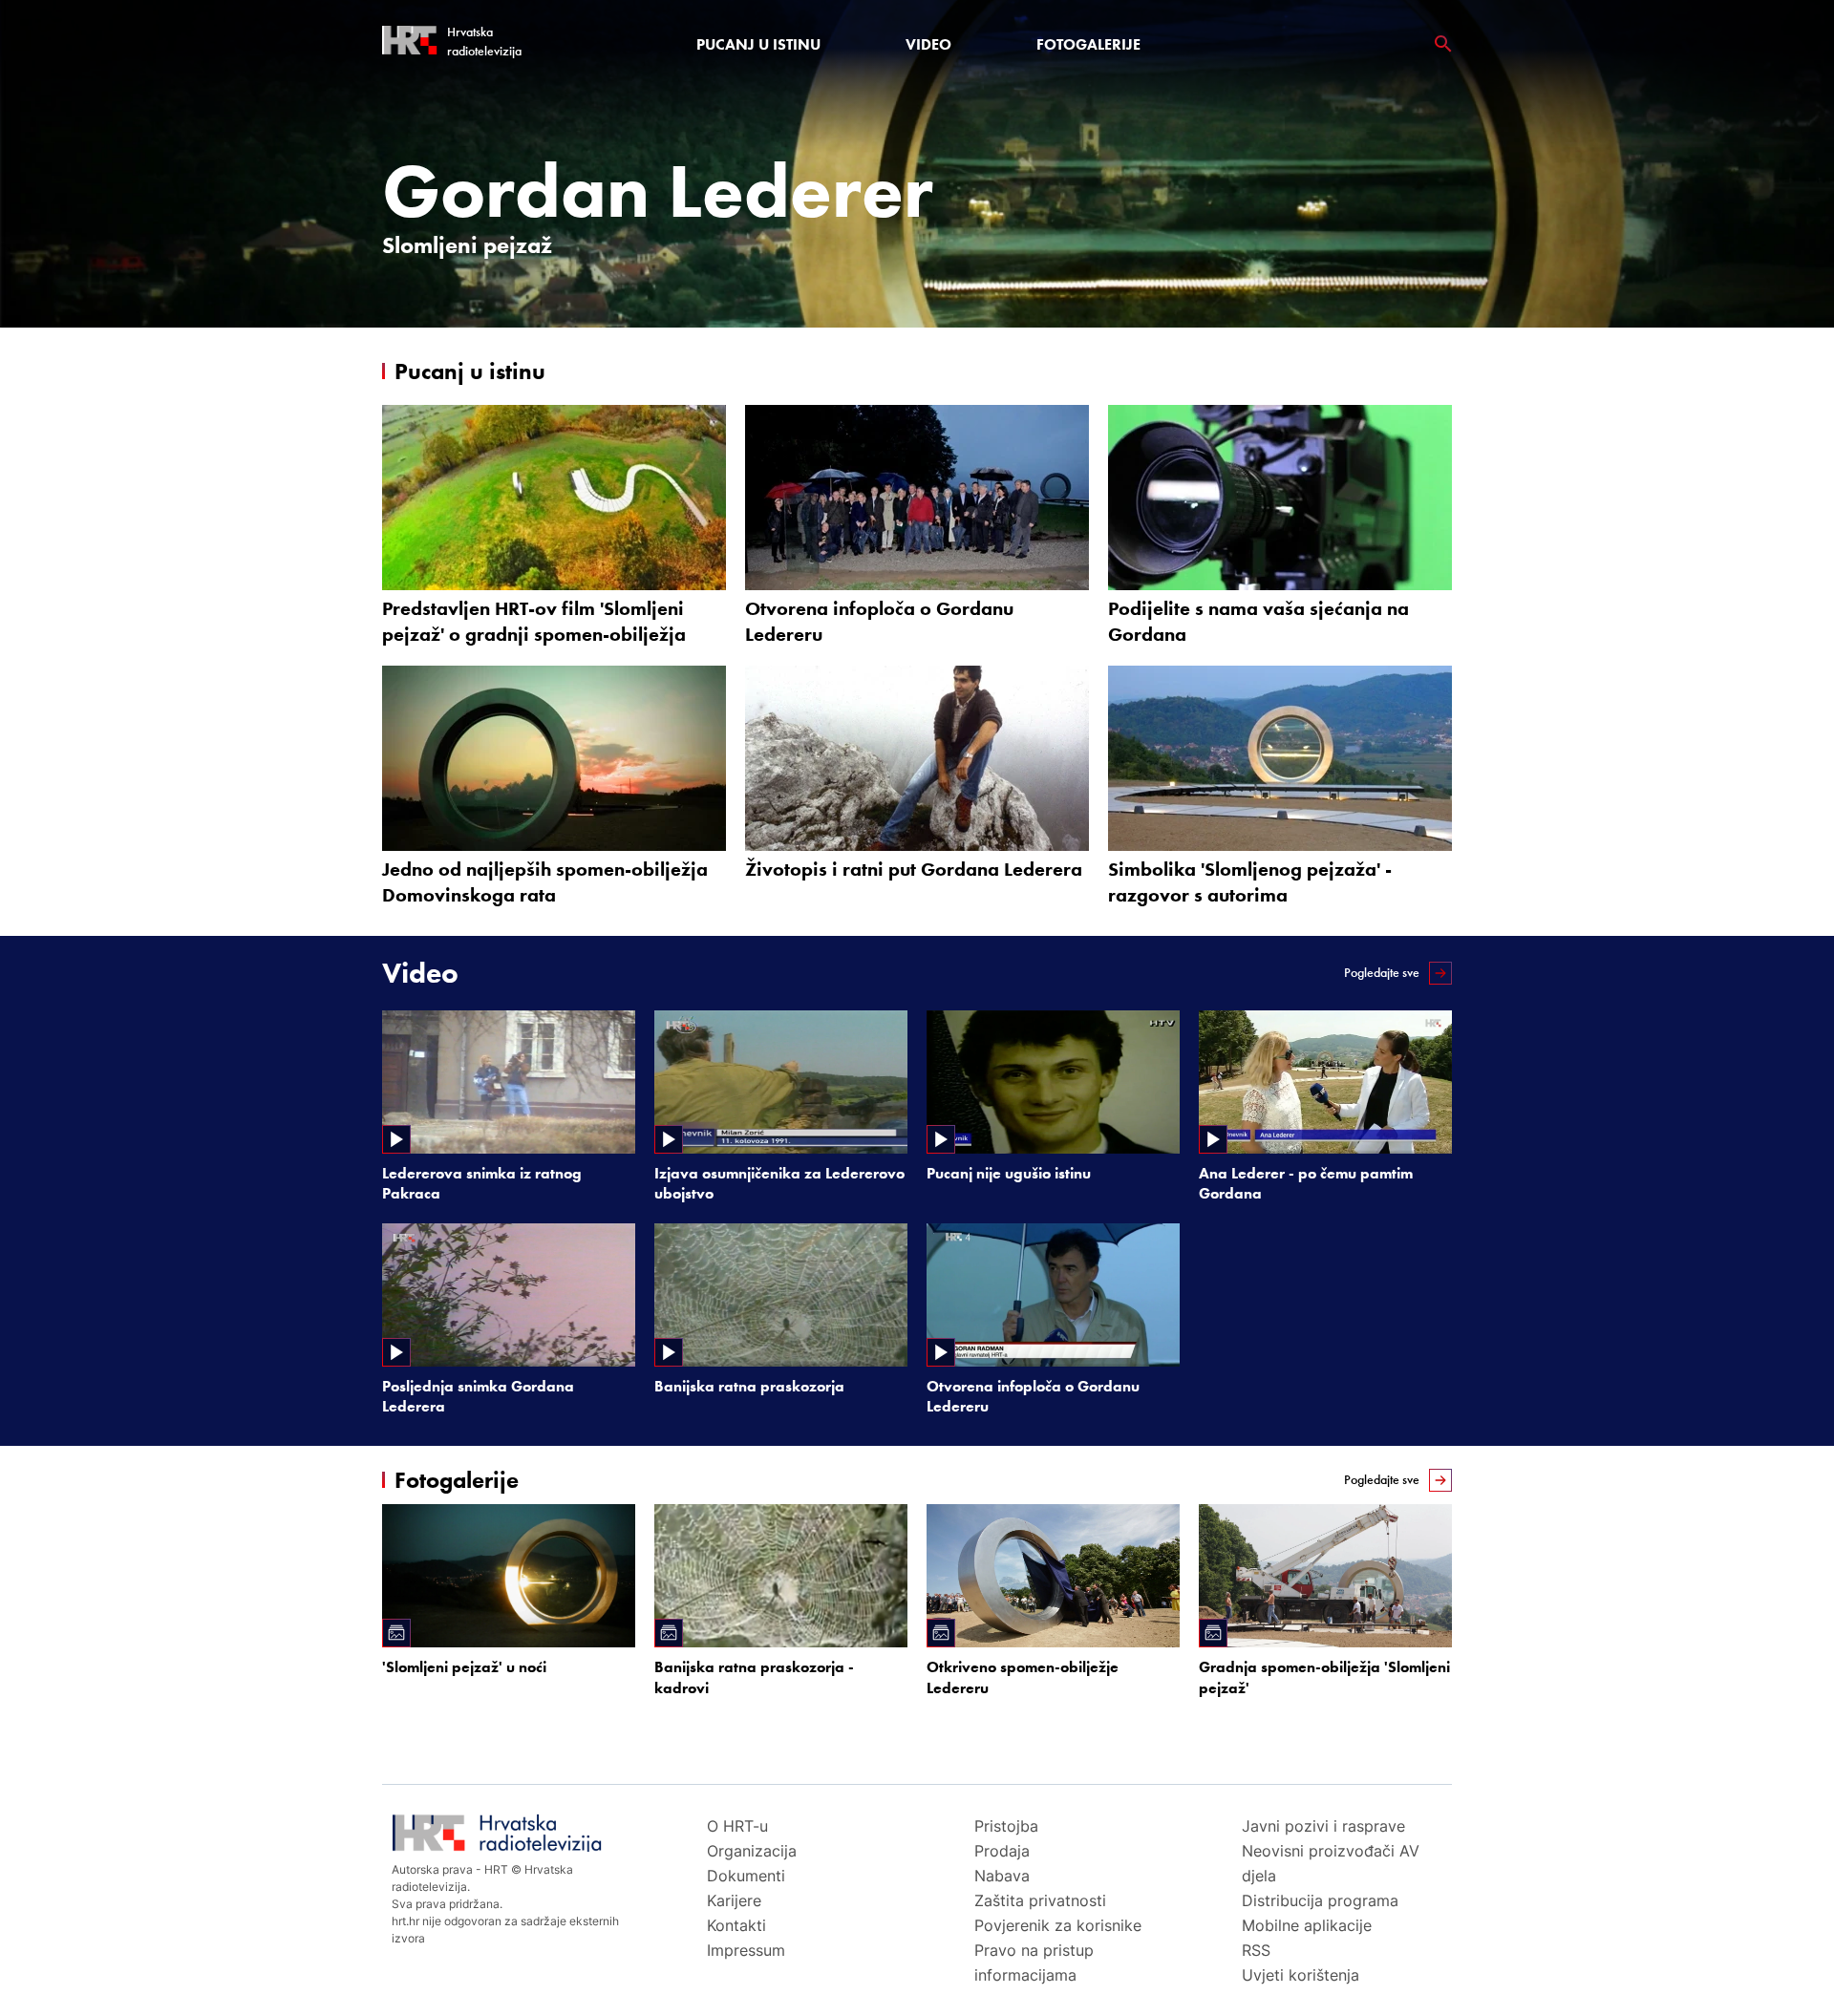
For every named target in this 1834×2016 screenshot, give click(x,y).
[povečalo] (1443, 44)
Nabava (1002, 1876)
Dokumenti (746, 1876)
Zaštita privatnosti (1040, 1900)
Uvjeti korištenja (1301, 1975)
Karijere (734, 1900)
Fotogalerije (1088, 44)
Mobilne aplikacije (1307, 1925)
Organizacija (752, 1851)
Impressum (746, 1950)
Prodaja (1002, 1851)
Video (928, 44)
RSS (1256, 1950)
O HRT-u (737, 1826)
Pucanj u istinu (758, 44)
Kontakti (736, 1925)
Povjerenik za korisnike (1058, 1925)
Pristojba (1006, 1826)
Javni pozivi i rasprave (1323, 1826)
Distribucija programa (1320, 1900)
